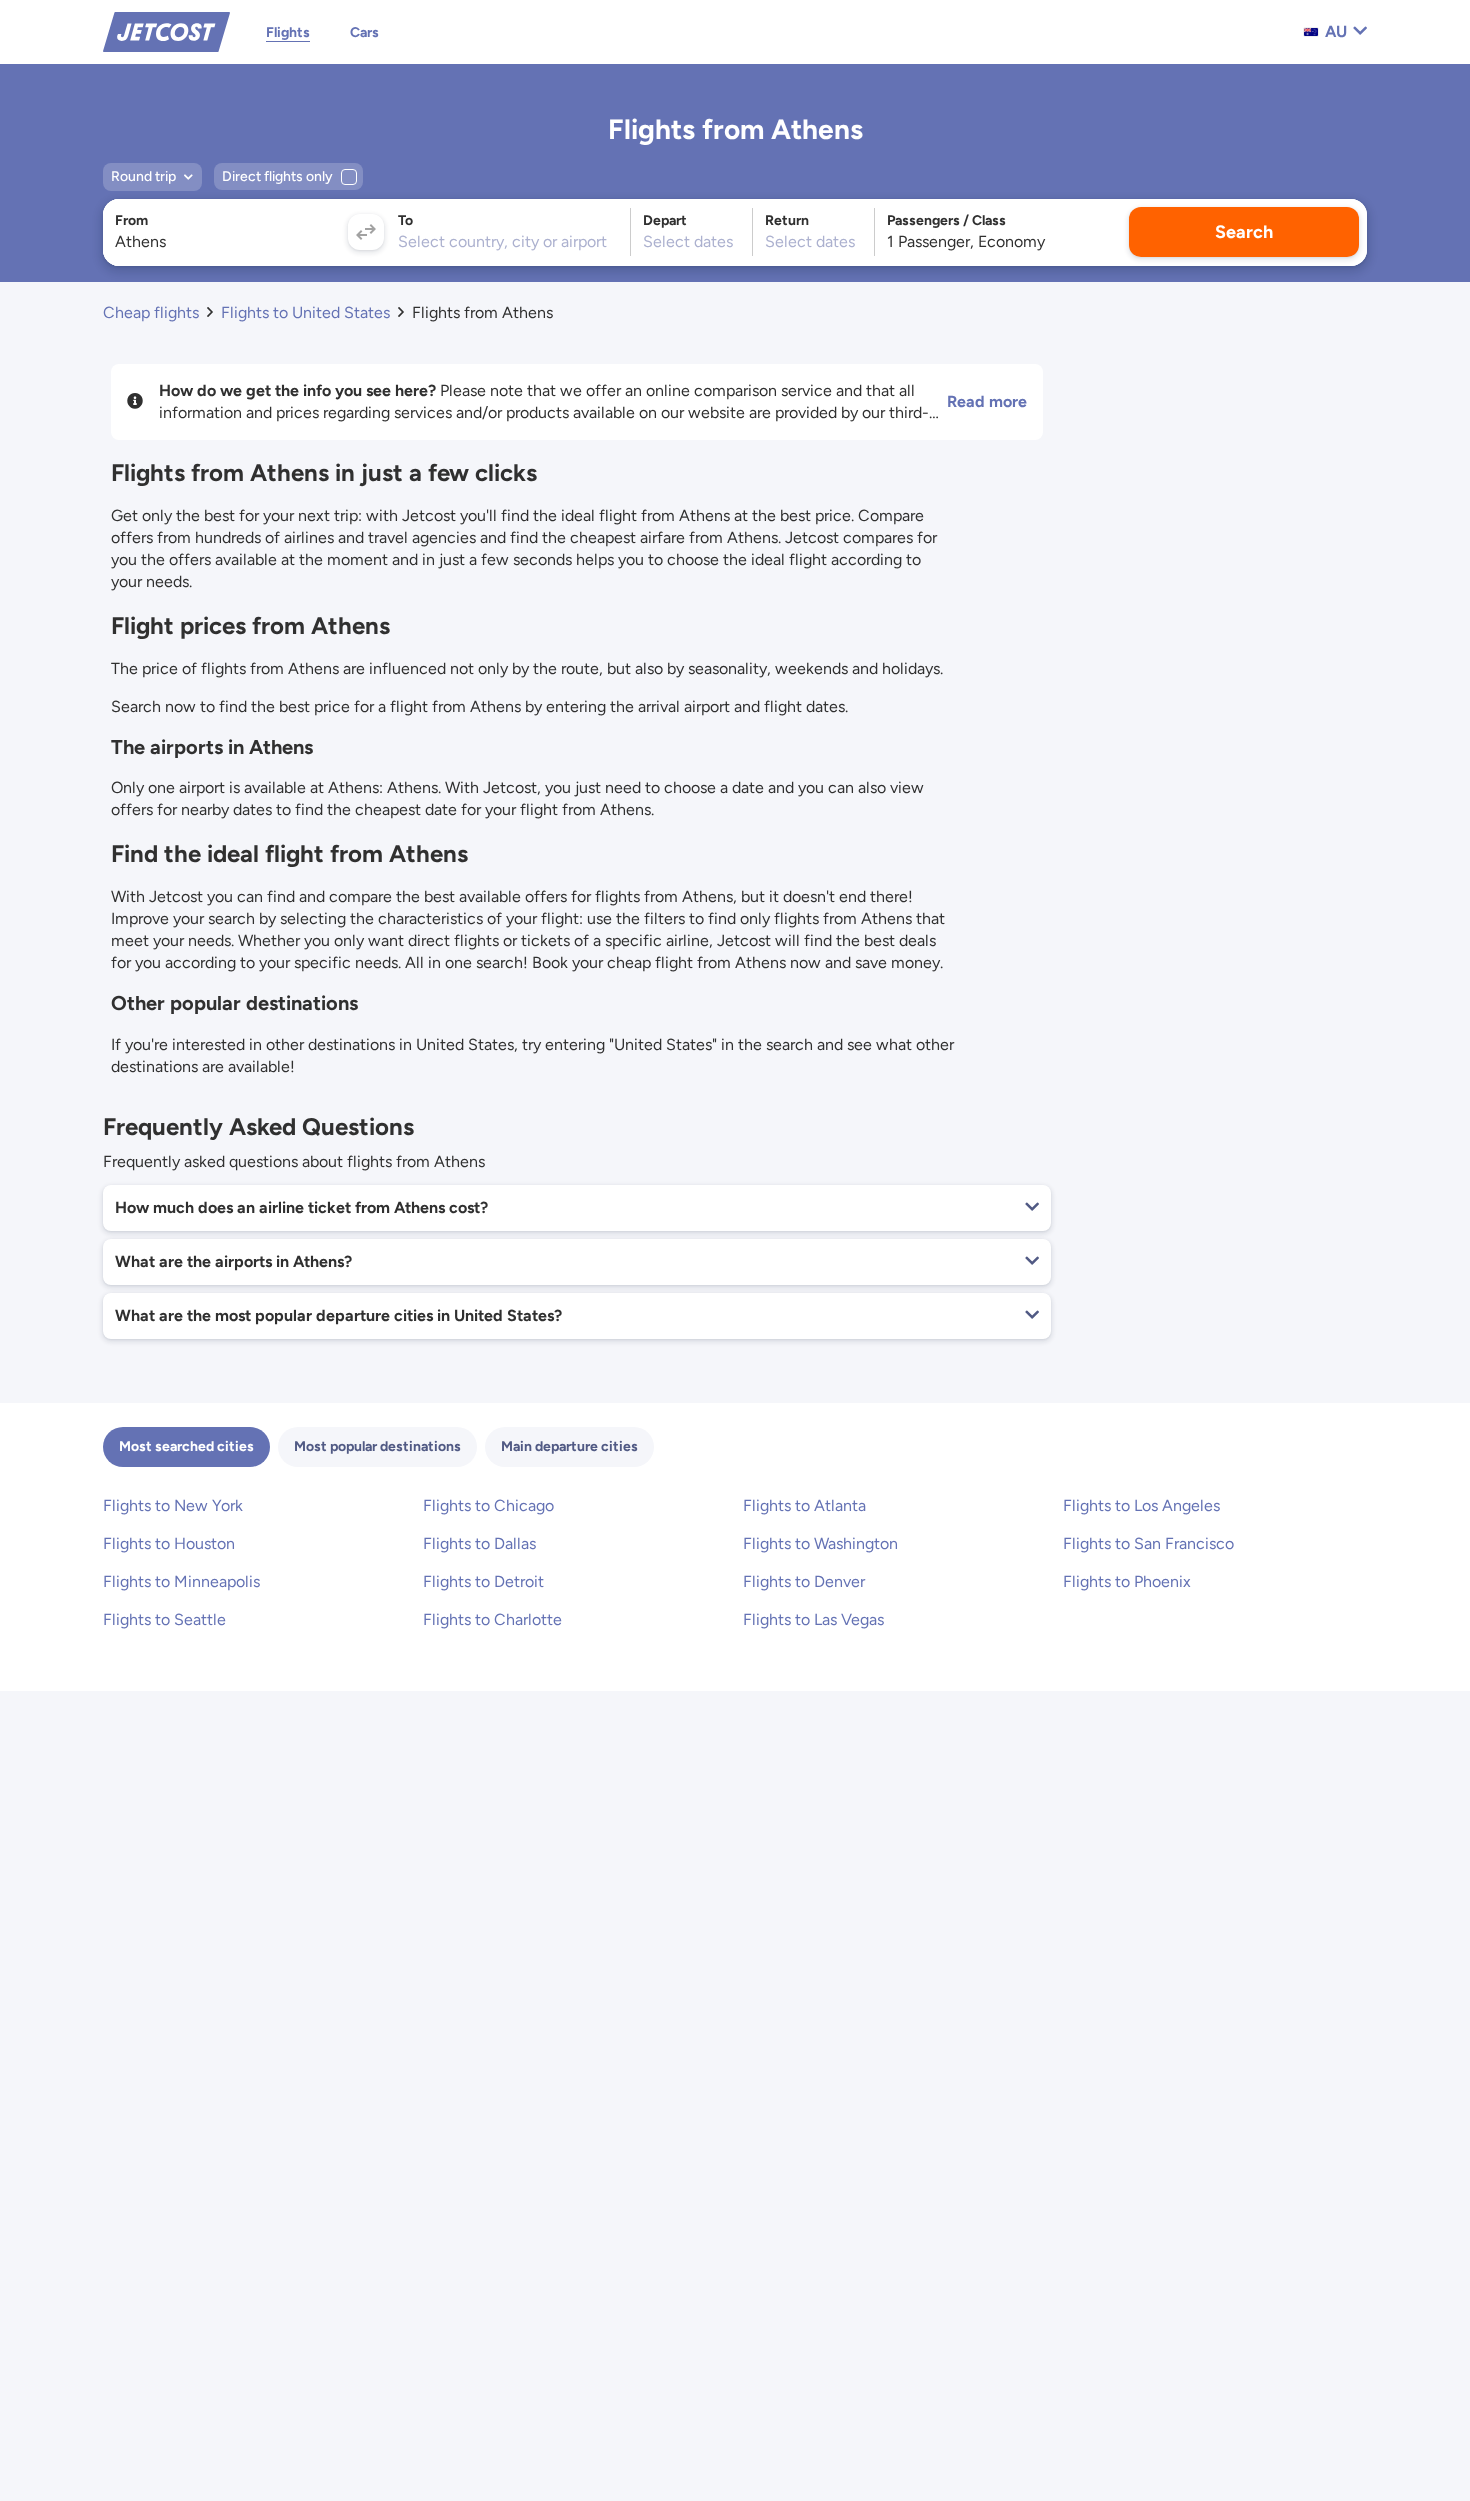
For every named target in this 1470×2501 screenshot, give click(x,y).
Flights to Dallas (479, 1543)
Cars (364, 32)
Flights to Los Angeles (1141, 1505)
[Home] (166, 30)
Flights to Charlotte (492, 1619)
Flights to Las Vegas (813, 1619)
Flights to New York (173, 1505)
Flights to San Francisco (1148, 1543)
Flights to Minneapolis (181, 1581)
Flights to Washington (820, 1543)
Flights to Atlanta (804, 1505)
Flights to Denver (804, 1581)
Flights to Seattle (164, 1619)
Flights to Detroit (483, 1581)
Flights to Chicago (488, 1505)
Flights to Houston (169, 1543)
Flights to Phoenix (1127, 1581)
